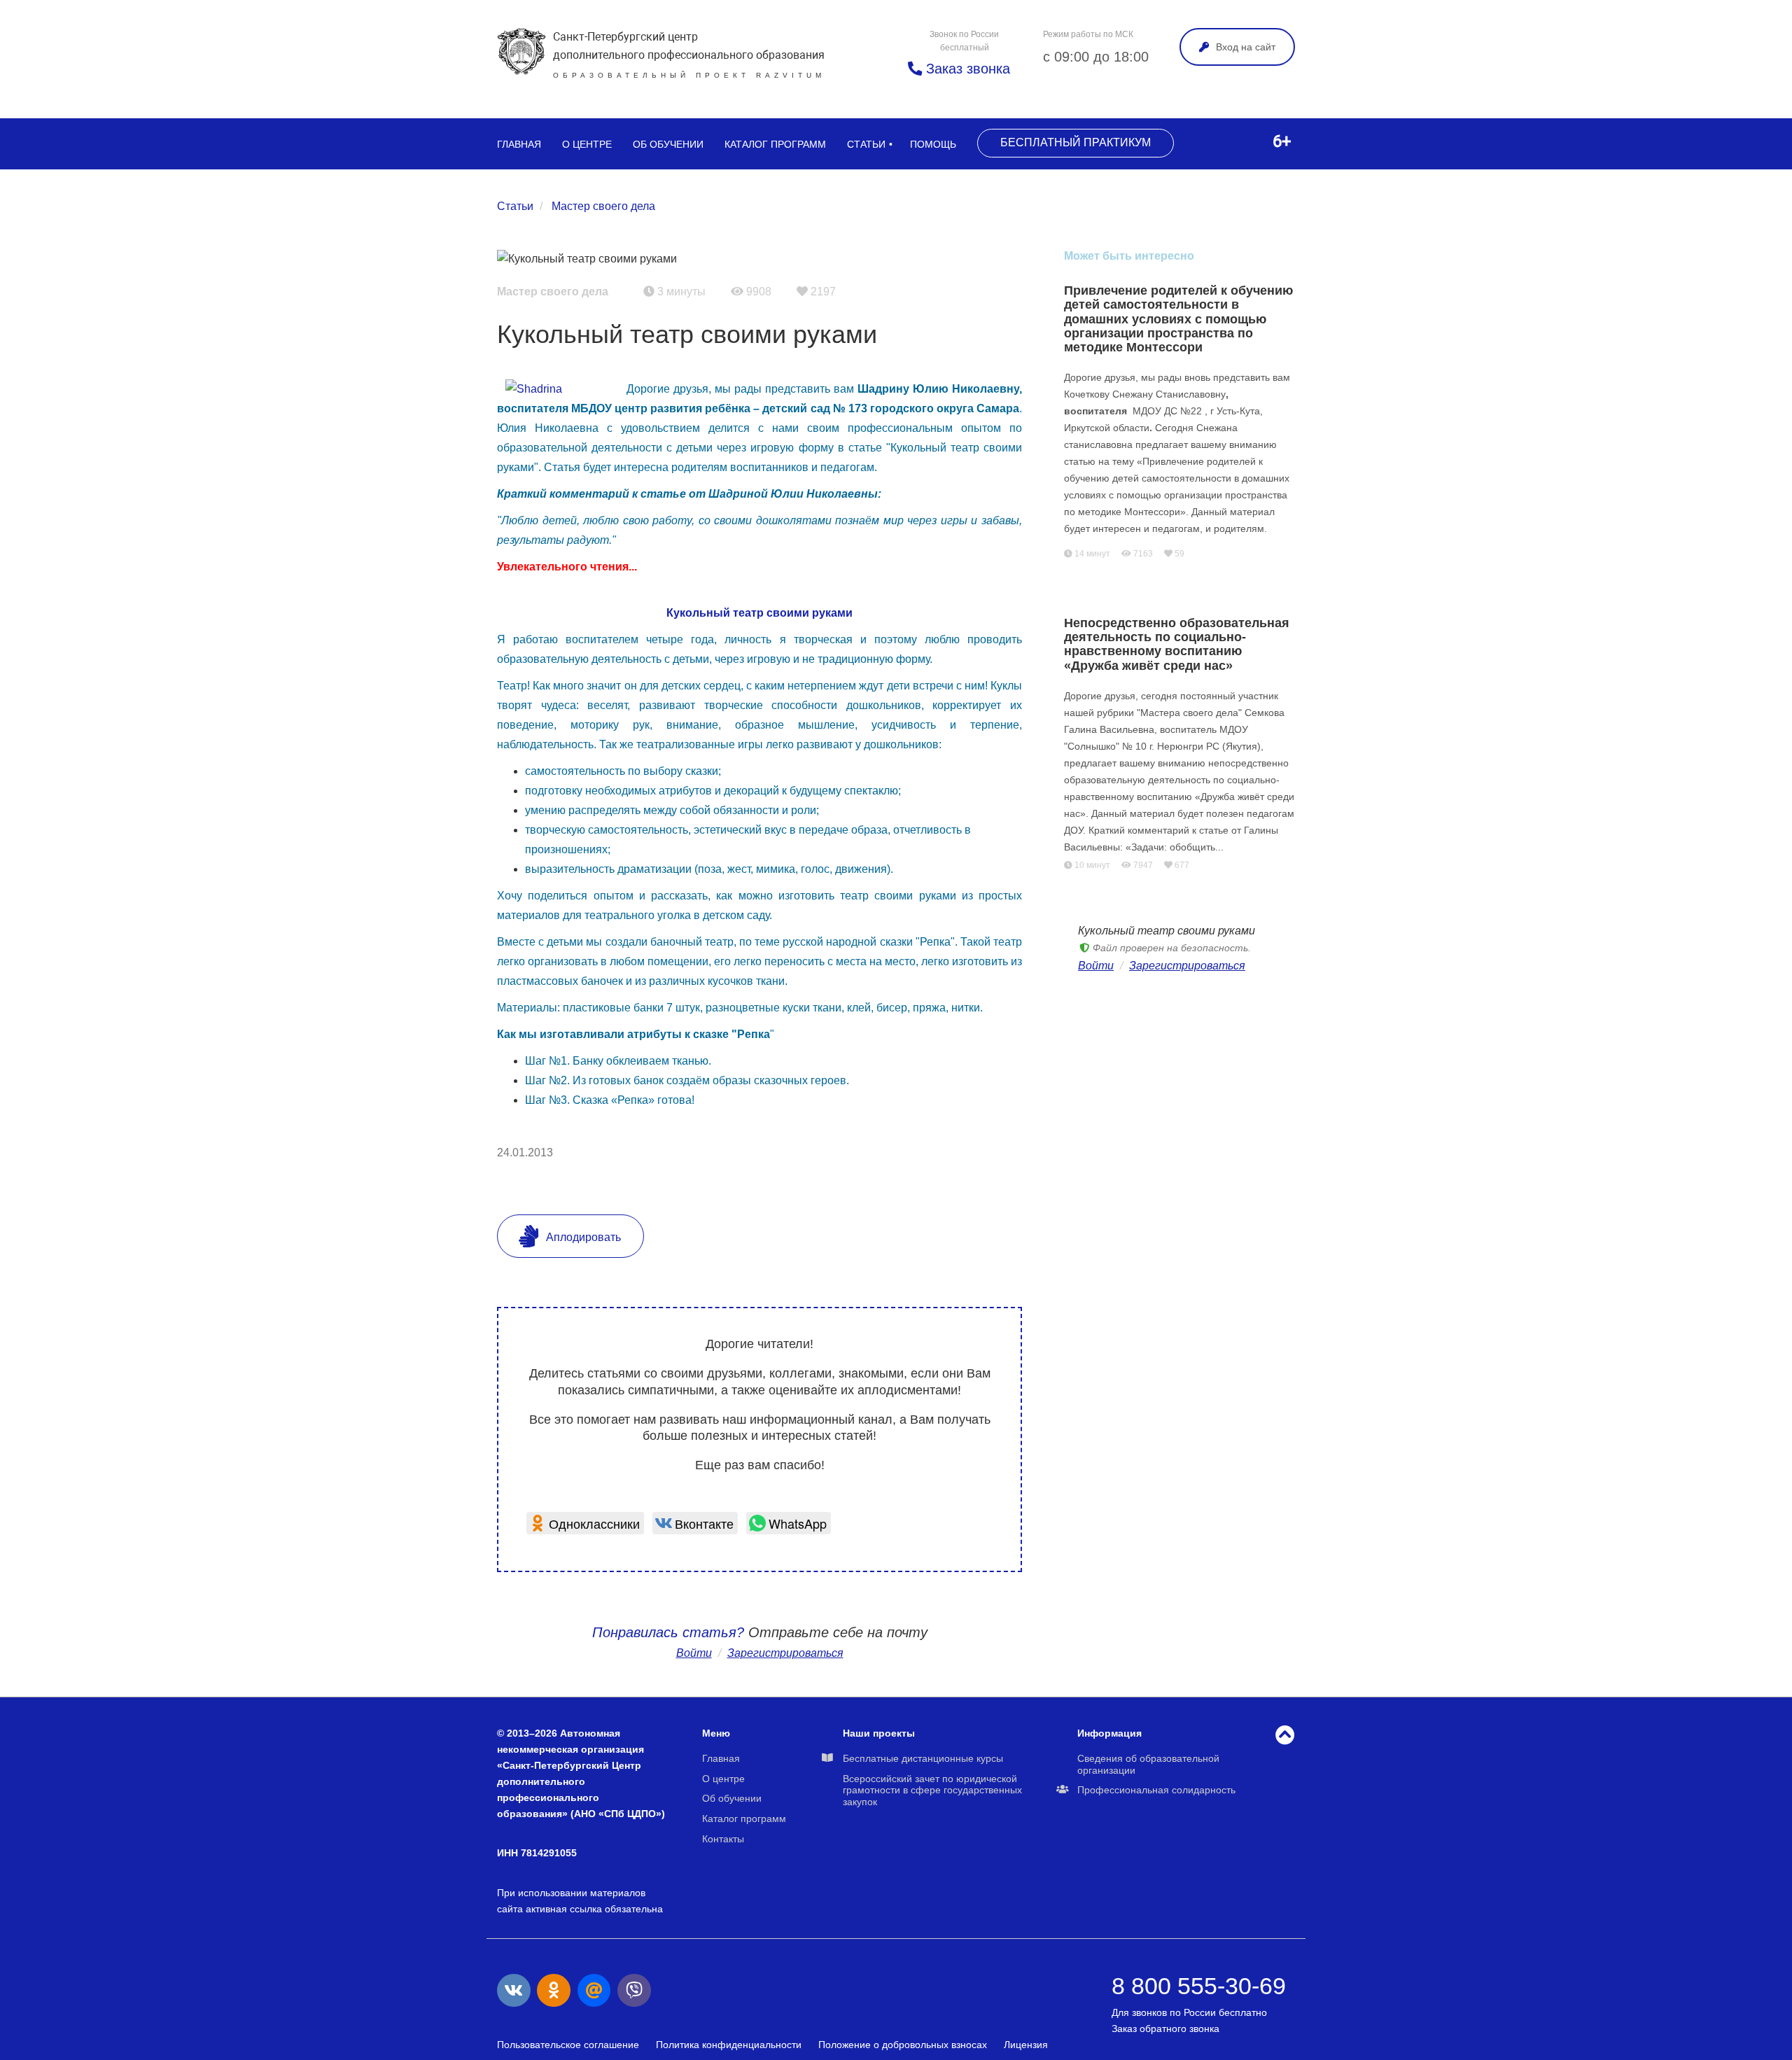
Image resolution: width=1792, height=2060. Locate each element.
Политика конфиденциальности (729, 2045)
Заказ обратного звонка (1165, 2029)
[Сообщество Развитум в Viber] (634, 1991)
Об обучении (668, 144)
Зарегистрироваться (1187, 966)
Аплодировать (582, 1237)
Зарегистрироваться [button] (785, 1653)
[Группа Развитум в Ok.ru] (554, 1991)
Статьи (866, 144)
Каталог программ (775, 144)
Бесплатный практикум (1076, 142)
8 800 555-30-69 (1199, 1986)
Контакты (723, 1839)
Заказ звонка (966, 69)
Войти (694, 1653)
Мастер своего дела (603, 206)
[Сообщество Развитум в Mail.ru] (594, 1991)
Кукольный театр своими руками (759, 613)
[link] (585, 1523)
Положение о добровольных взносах (903, 2045)
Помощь (933, 144)
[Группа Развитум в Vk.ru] (514, 1991)
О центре (587, 144)
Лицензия (1026, 2045)
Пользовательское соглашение (568, 2045)
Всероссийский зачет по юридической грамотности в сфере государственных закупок (932, 1791)
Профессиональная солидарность (1156, 1790)
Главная (519, 144)
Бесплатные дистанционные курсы (923, 1758)
